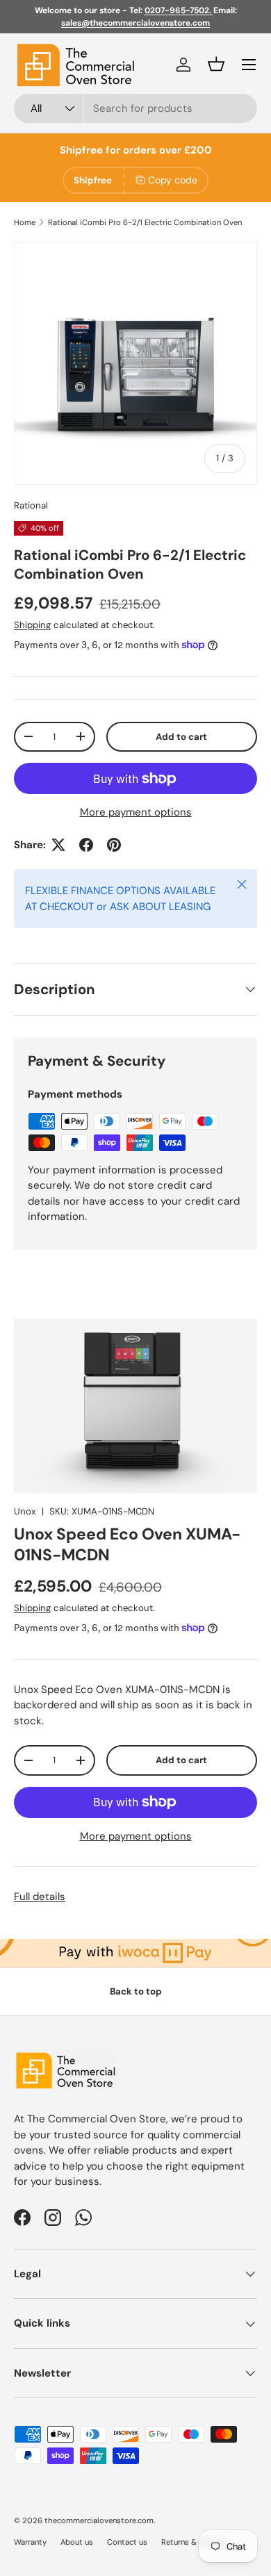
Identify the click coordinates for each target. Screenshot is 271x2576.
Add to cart (181, 737)
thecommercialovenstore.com (99, 2520)
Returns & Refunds (195, 2542)
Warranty (30, 2542)
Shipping (32, 625)
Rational (31, 505)
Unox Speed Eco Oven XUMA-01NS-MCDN (127, 1544)
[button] (216, 64)
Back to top (136, 1991)
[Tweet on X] (58, 845)
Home (25, 222)
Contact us (127, 2542)
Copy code (173, 180)
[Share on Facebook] (86, 845)
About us (77, 2542)
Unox (25, 1511)
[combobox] (135, 108)
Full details (40, 1897)
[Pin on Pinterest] (114, 845)
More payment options (136, 812)
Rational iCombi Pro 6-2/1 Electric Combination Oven (145, 222)
